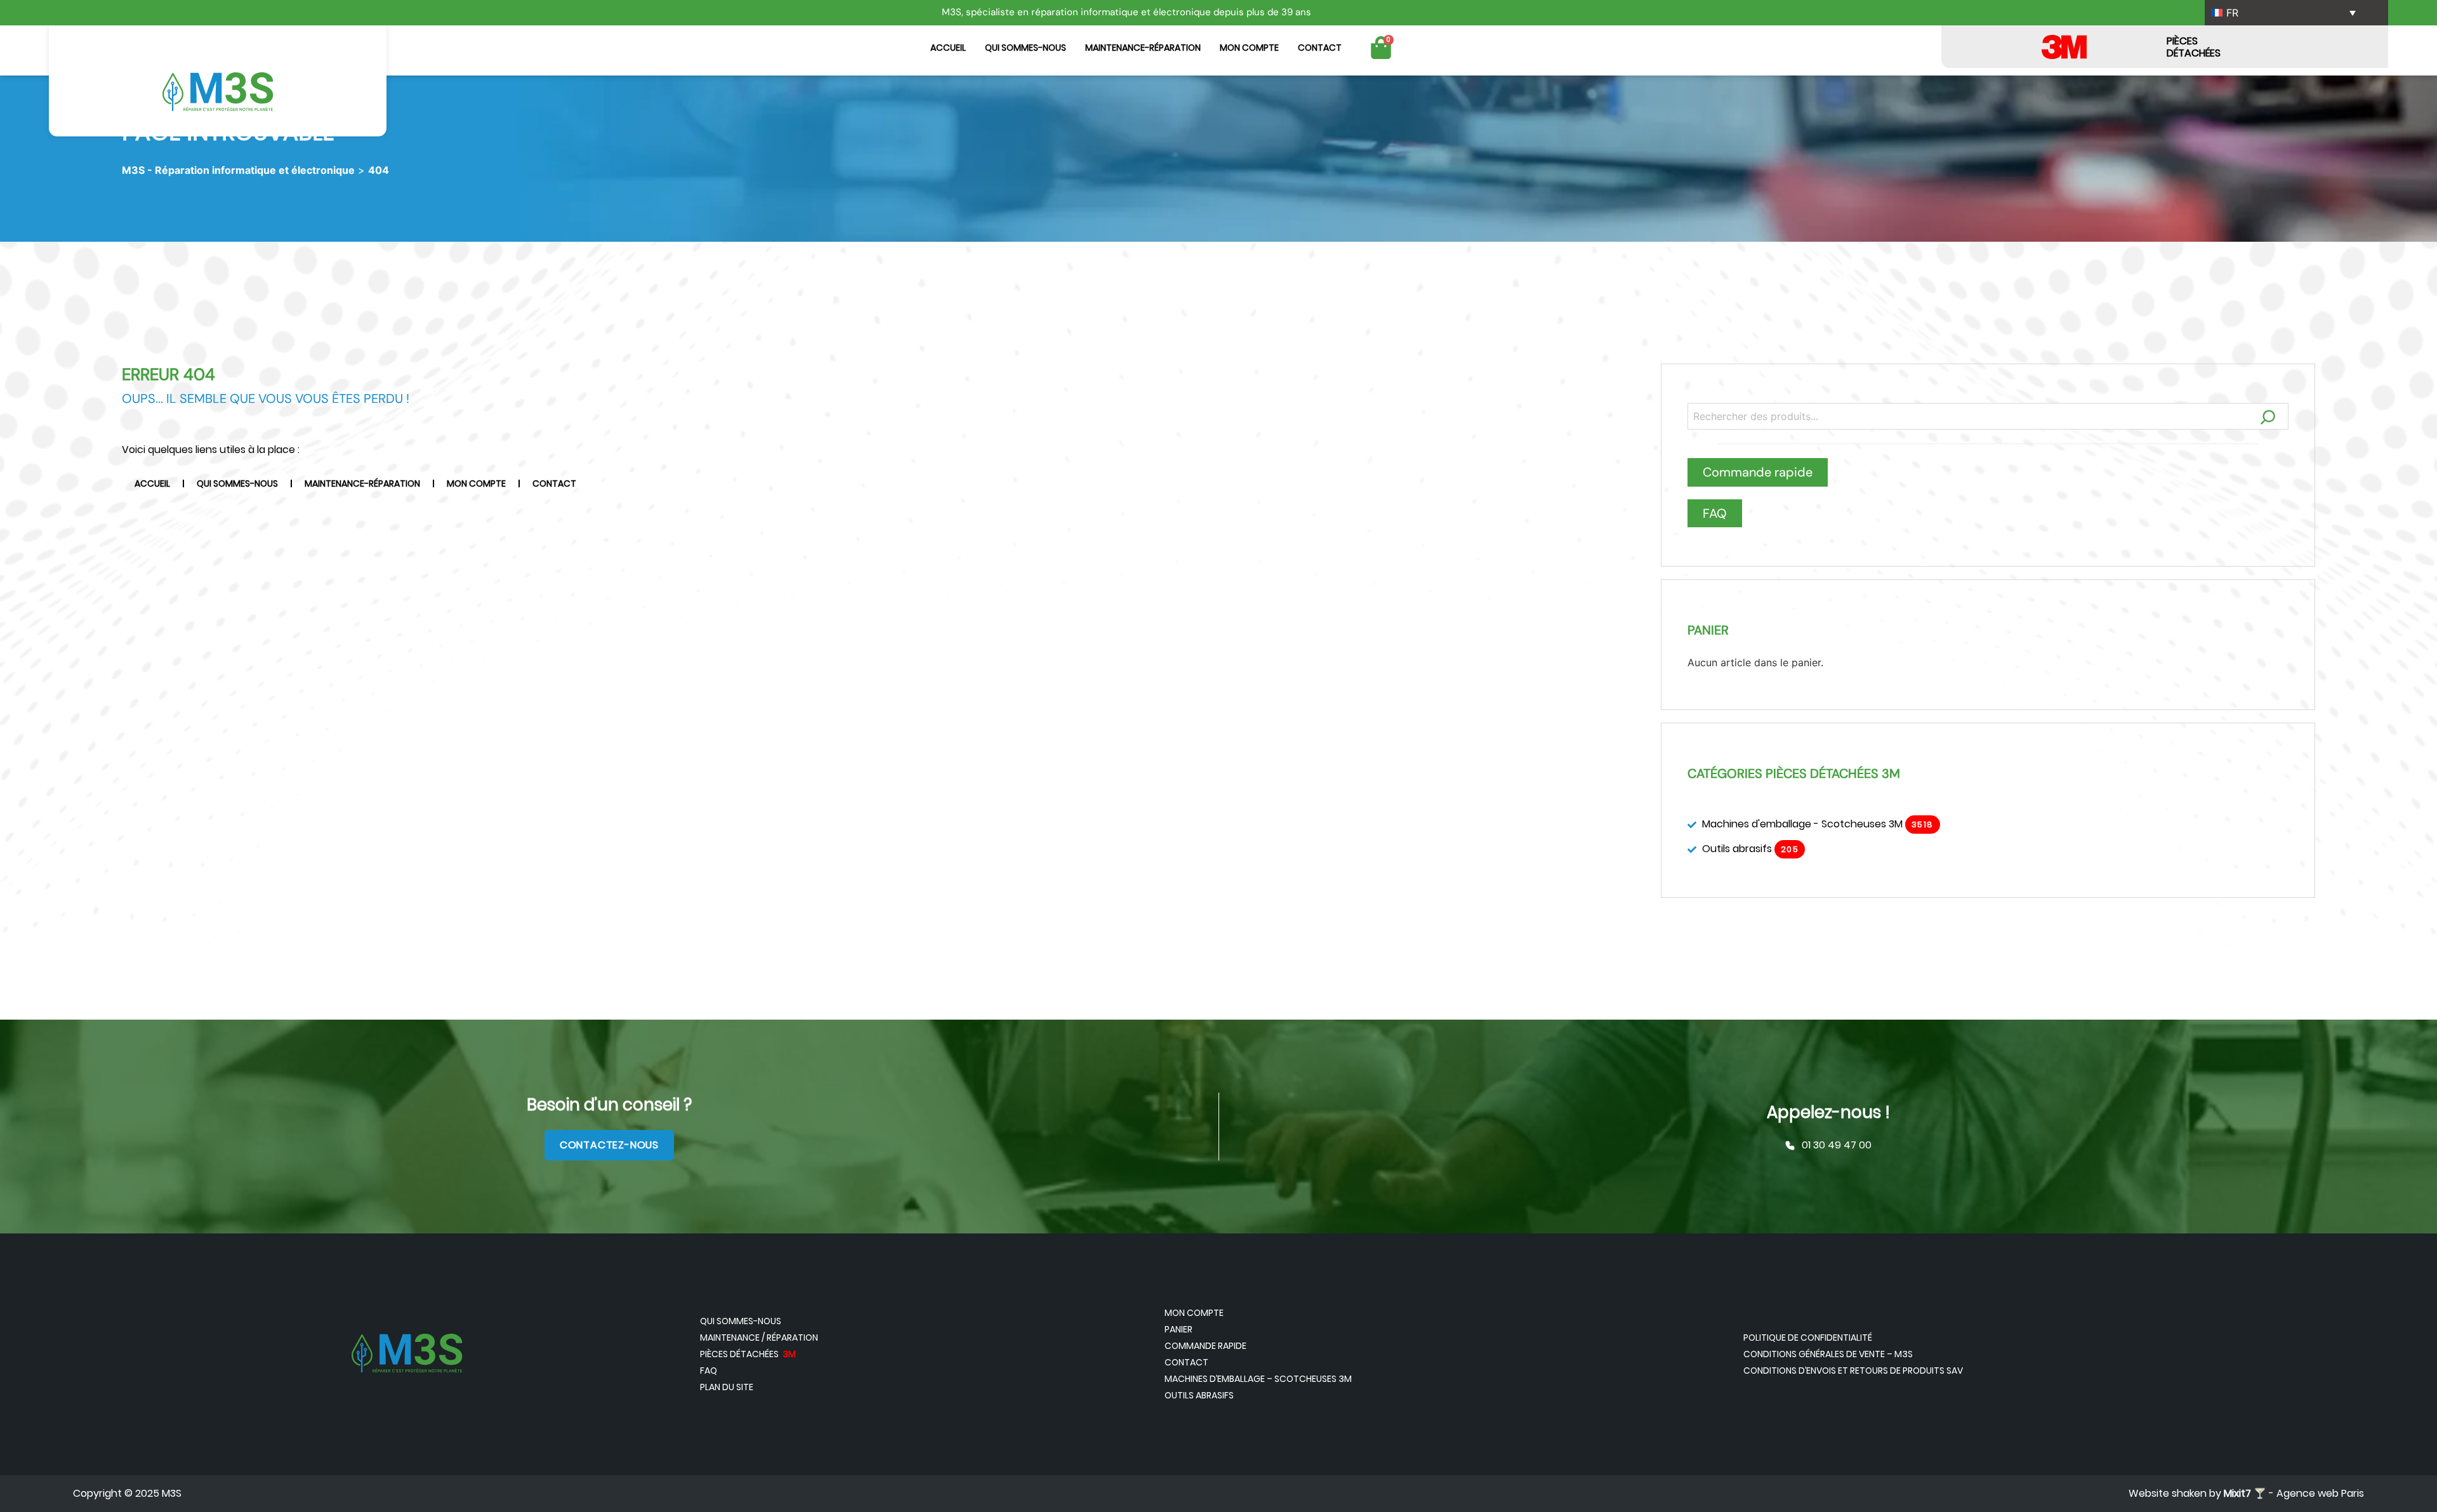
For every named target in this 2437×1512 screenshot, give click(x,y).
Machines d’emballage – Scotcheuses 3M (1258, 1379)
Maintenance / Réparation (759, 1338)
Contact (1320, 48)
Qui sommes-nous (1026, 48)
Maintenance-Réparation (1143, 48)
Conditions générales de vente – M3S (1828, 1354)
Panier (1179, 1329)
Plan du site (727, 1387)
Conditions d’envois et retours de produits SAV (1853, 1371)
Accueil (948, 48)
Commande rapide (1205, 1346)
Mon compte (1249, 48)
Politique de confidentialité (1808, 1338)
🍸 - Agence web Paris (2294, 1493)
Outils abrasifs (1199, 1395)
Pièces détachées (748, 1354)
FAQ (709, 1371)
